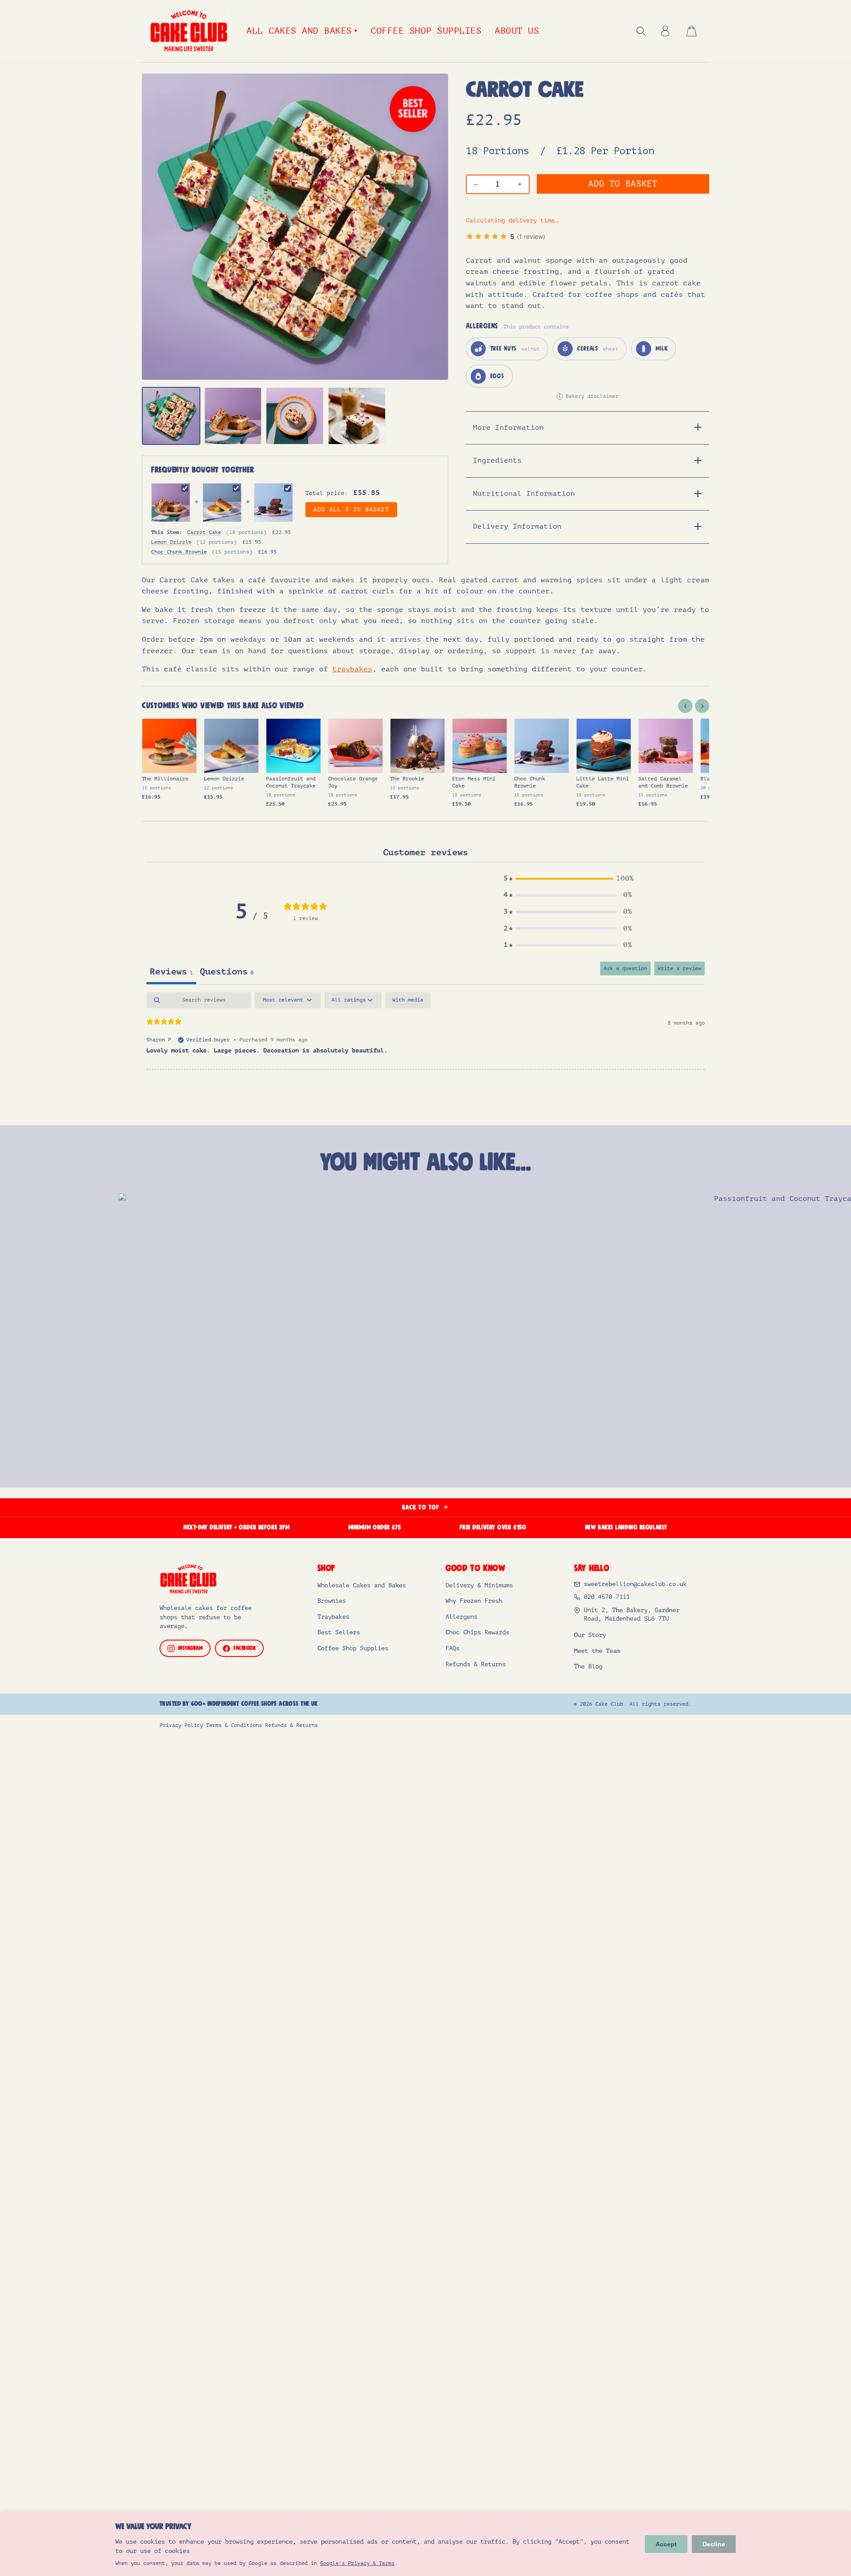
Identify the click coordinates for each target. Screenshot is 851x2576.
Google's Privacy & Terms (357, 2563)
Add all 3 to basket (351, 510)
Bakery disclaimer (588, 396)
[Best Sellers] (413, 109)
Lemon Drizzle (171, 542)
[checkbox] (408, 1000)
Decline (714, 2544)
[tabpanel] (425, 1031)
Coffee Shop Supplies (426, 31)
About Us (517, 31)
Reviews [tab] (171, 972)
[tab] (171, 416)
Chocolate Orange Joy (353, 782)
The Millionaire (165, 779)
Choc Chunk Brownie (179, 552)
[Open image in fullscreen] (295, 227)
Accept (666, 2544)
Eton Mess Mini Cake (474, 782)
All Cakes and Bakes (302, 31)
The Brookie (407, 779)
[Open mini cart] (691, 31)
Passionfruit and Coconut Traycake (291, 782)
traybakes (352, 669)
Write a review (679, 968)
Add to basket (623, 184)
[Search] (641, 31)
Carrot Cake (204, 532)
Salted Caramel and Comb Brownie (663, 782)
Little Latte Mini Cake (603, 782)
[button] (568, 879)
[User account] (665, 31)
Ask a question (625, 968)
